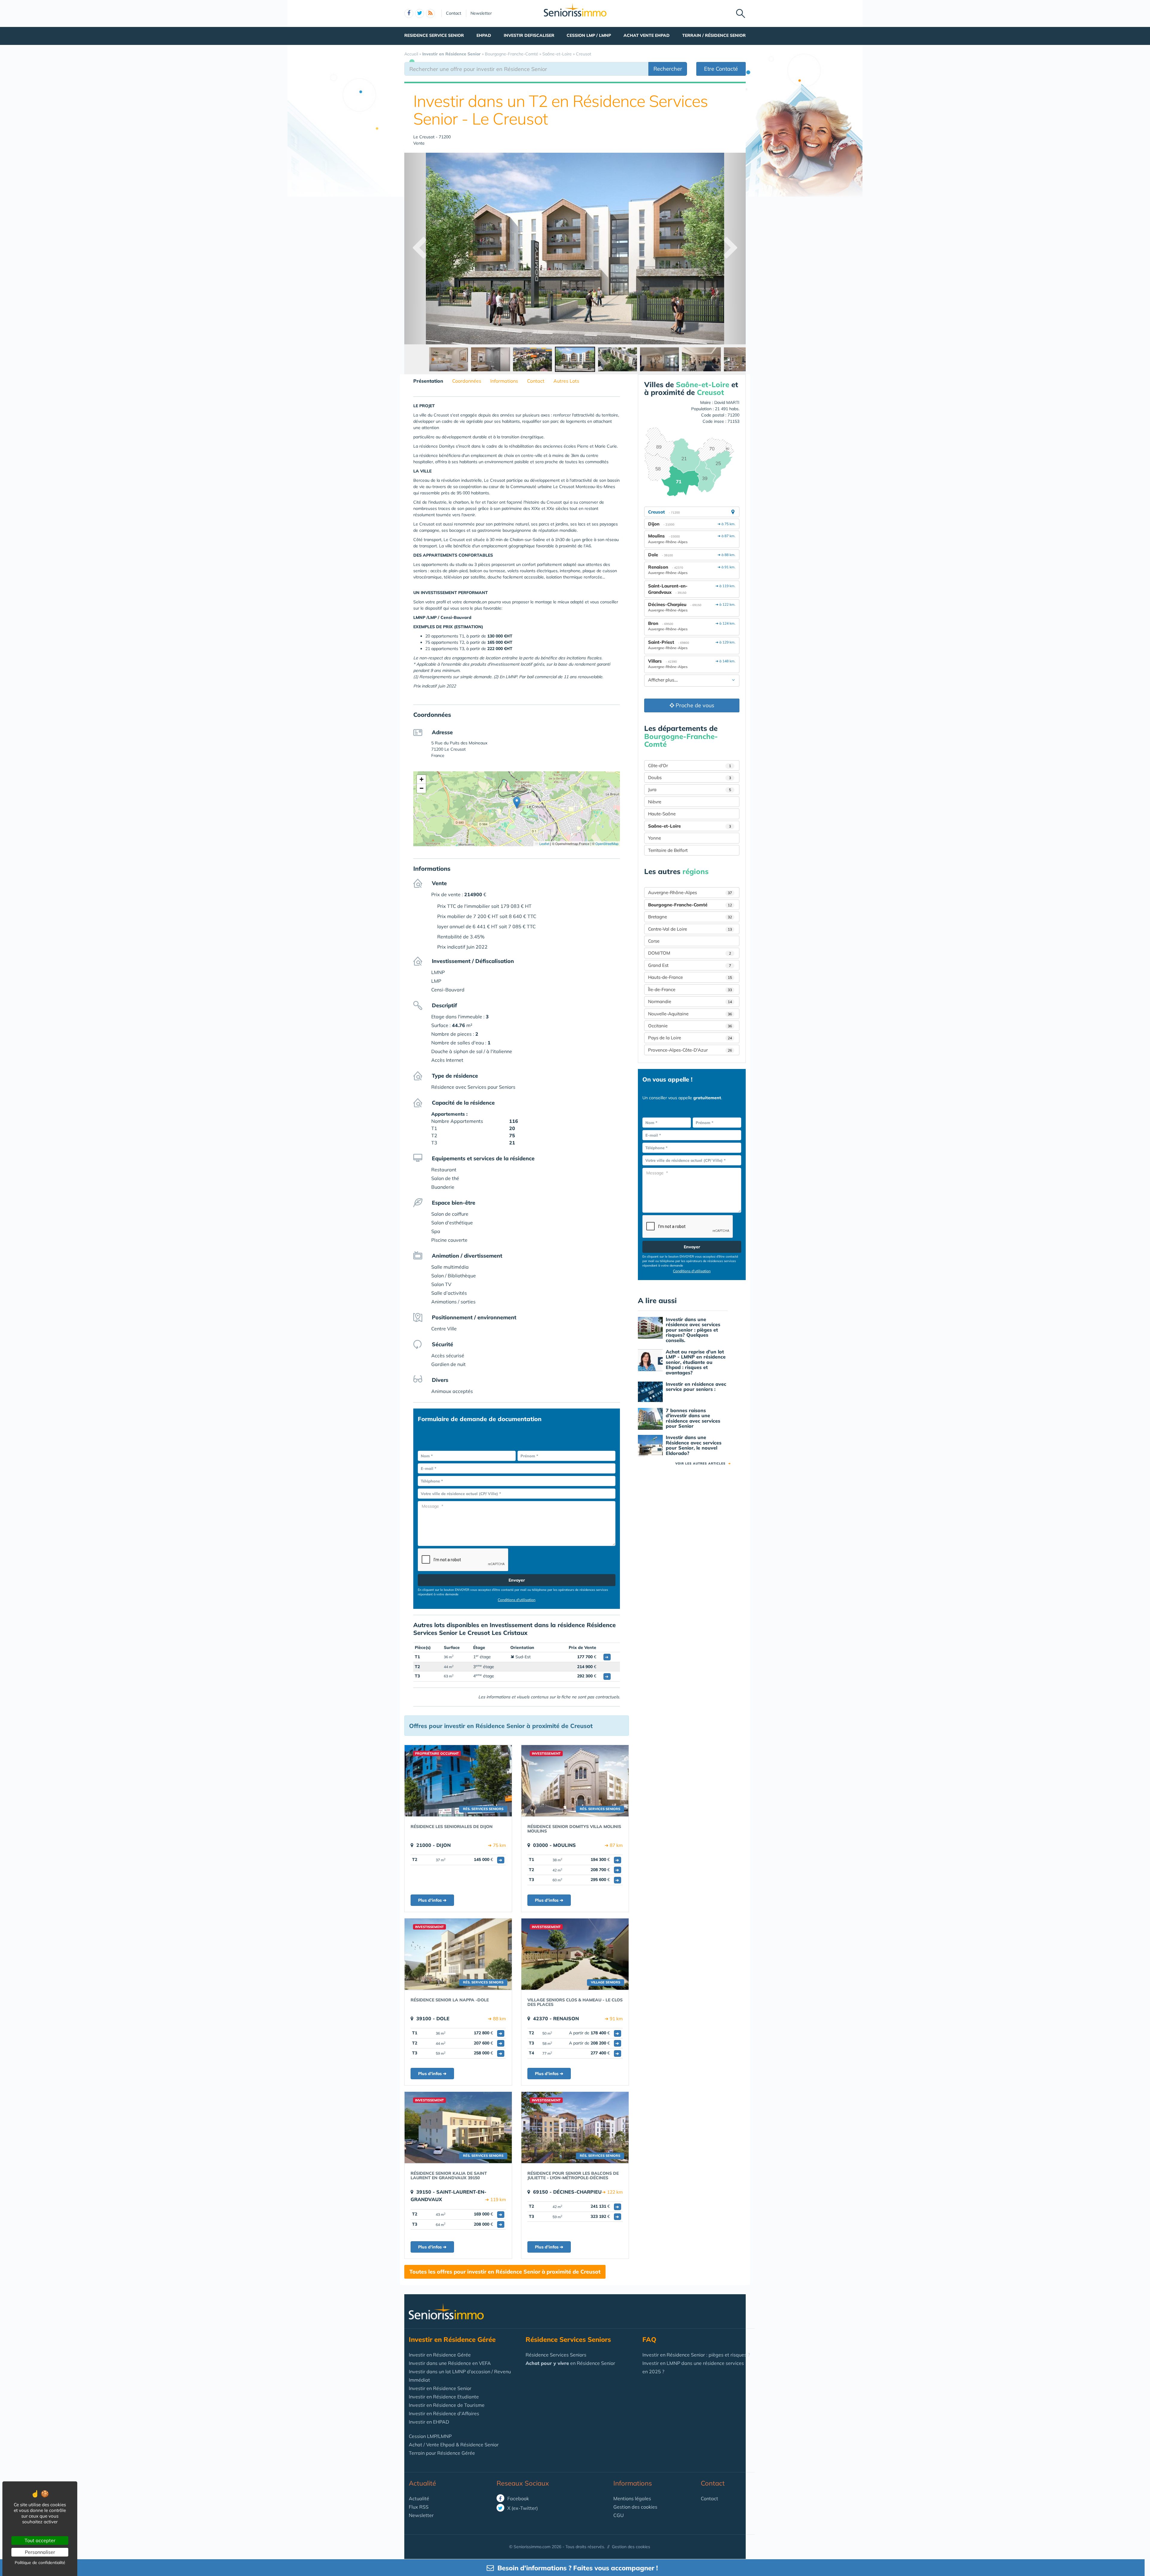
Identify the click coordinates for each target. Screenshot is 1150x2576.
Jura (690, 789)
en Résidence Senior (570, 2363)
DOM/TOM (690, 953)
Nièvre (655, 802)
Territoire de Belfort (668, 850)
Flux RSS (419, 2507)
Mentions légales (632, 2498)
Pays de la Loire (690, 1038)
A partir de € (594, 2033)
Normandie (690, 1001)
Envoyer (517, 1580)
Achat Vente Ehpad (647, 35)
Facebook (517, 2498)
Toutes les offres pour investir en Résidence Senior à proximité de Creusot (505, 2272)
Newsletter (481, 13)
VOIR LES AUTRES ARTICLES (703, 1463)
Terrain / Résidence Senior (714, 35)
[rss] (430, 13)
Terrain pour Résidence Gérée (442, 2453)
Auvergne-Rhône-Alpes (690, 892)
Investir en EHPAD (429, 2422)
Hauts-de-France (690, 977)
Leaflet (544, 843)
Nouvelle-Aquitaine (690, 1014)
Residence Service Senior (434, 35)
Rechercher (668, 69)
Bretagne (690, 917)
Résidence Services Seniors (556, 2355)
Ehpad (484, 35)
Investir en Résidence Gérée (440, 2355)
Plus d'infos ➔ (432, 1900)
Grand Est (690, 965)
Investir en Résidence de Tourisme (447, 2405)
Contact (454, 13)
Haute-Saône (662, 814)
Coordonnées (467, 381)
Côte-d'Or (690, 765)
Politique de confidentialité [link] (40, 2563)
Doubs (690, 777)
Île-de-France (690, 989)
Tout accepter (40, 2540)
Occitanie (690, 1026)
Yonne (655, 838)
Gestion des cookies (635, 2507)
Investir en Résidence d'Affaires (444, 2413)
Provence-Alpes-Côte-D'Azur (690, 1050)
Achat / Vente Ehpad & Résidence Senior (454, 2445)
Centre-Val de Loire (690, 929)
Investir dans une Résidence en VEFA (450, 2363)
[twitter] (420, 13)
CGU (619, 2515)
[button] (517, 803)
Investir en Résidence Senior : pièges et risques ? (696, 2355)
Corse (654, 941)
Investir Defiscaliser (529, 35)
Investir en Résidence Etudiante (444, 2397)
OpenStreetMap (607, 843)
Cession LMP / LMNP (589, 35)
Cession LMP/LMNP (430, 2436)
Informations (504, 381)
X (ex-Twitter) (522, 2508)
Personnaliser (40, 2552)
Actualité (422, 2483)
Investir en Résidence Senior (440, 2388)
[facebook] (409, 13)
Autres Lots (566, 381)
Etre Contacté (721, 69)
